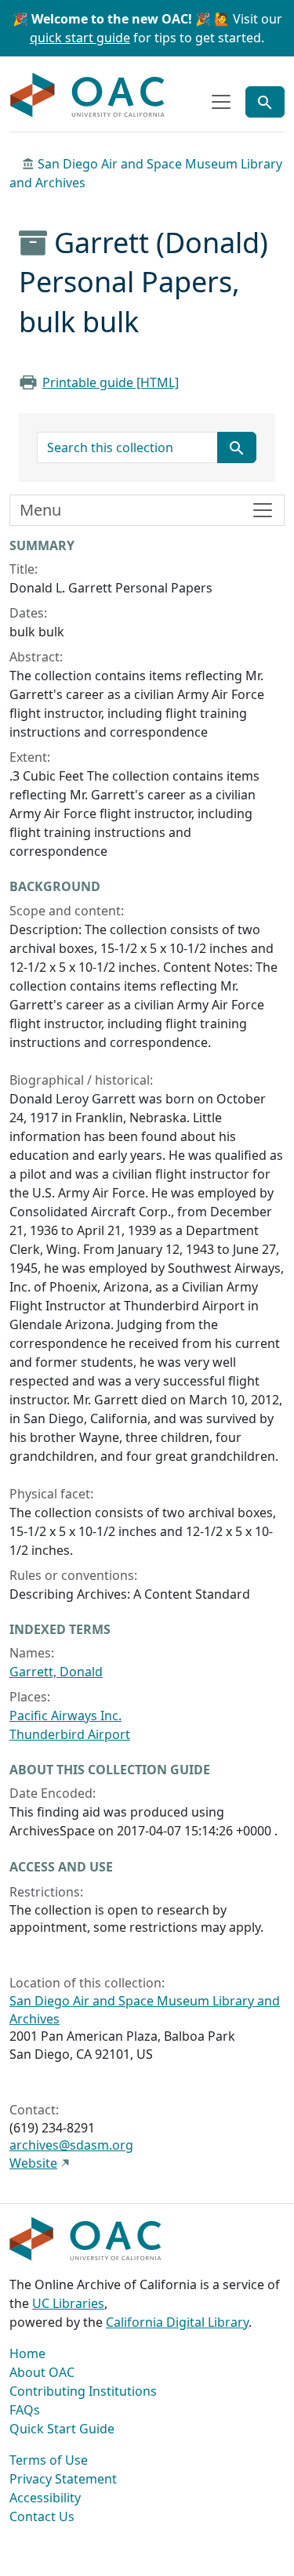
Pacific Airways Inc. (65, 1716)
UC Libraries (68, 2303)
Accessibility (45, 2498)
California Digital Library (177, 2322)
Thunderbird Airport (70, 1734)
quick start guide (80, 38)
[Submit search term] (237, 447)
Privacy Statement (63, 2479)
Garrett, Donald (56, 1672)
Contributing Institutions (83, 2391)
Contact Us (42, 2516)
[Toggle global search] (265, 102)
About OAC (42, 2372)
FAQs (25, 2410)
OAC (88, 96)
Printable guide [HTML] (111, 382)
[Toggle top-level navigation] (221, 102)
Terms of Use (49, 2460)
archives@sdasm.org (71, 2145)
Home (27, 2353)
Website (33, 2163)
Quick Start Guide (62, 2429)
